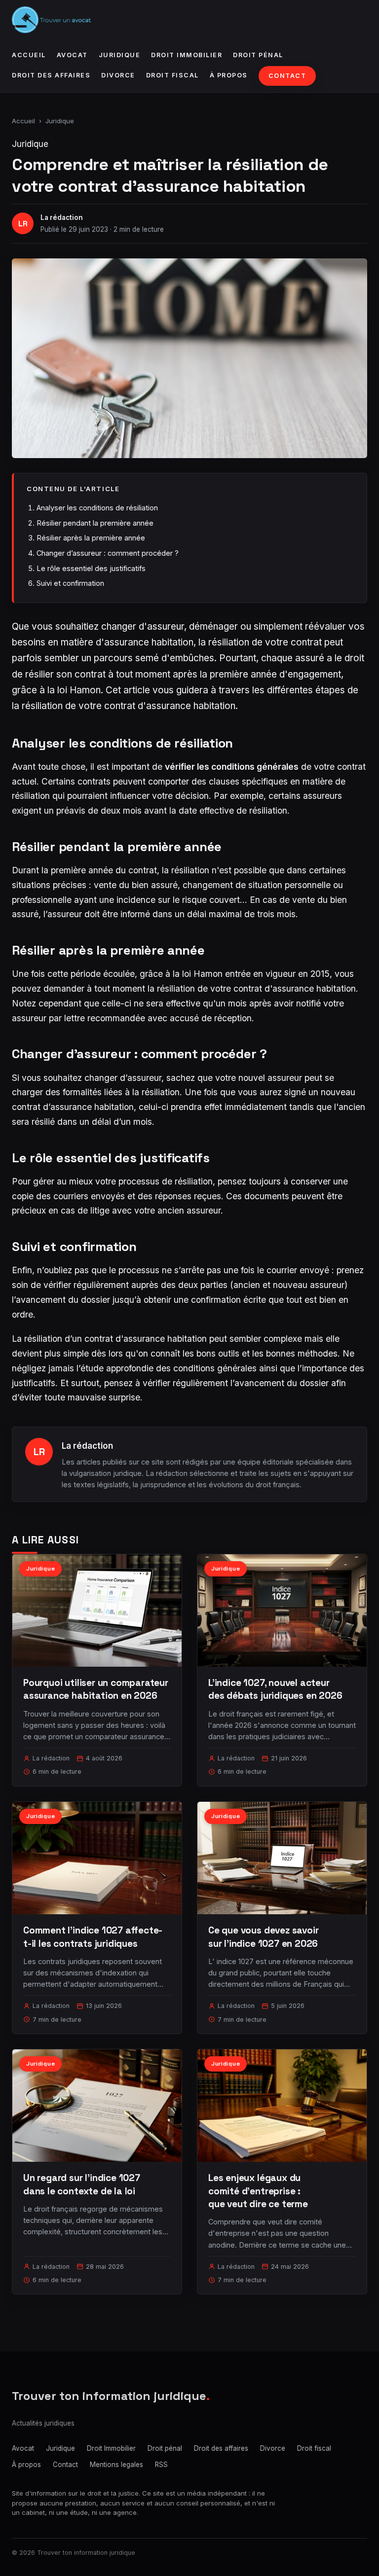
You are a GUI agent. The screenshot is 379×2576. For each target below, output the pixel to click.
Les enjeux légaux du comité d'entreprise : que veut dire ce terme (258, 2191)
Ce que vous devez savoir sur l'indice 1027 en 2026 (263, 1937)
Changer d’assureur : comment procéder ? (108, 553)
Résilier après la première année (91, 538)
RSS (161, 2465)
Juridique (120, 55)
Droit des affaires (51, 75)
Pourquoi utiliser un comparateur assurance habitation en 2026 (96, 1689)
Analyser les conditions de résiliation (97, 508)
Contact (287, 76)
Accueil (29, 55)
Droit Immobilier (187, 55)
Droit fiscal (172, 75)
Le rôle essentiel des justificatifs (91, 568)
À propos (229, 75)
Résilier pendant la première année (95, 523)
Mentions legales (116, 2465)
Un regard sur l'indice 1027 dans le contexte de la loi (82, 2184)
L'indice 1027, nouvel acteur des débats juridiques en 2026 (275, 1689)
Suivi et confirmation (70, 583)
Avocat (72, 55)
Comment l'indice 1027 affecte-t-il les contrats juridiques (93, 1937)
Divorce (118, 75)
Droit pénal (258, 55)
